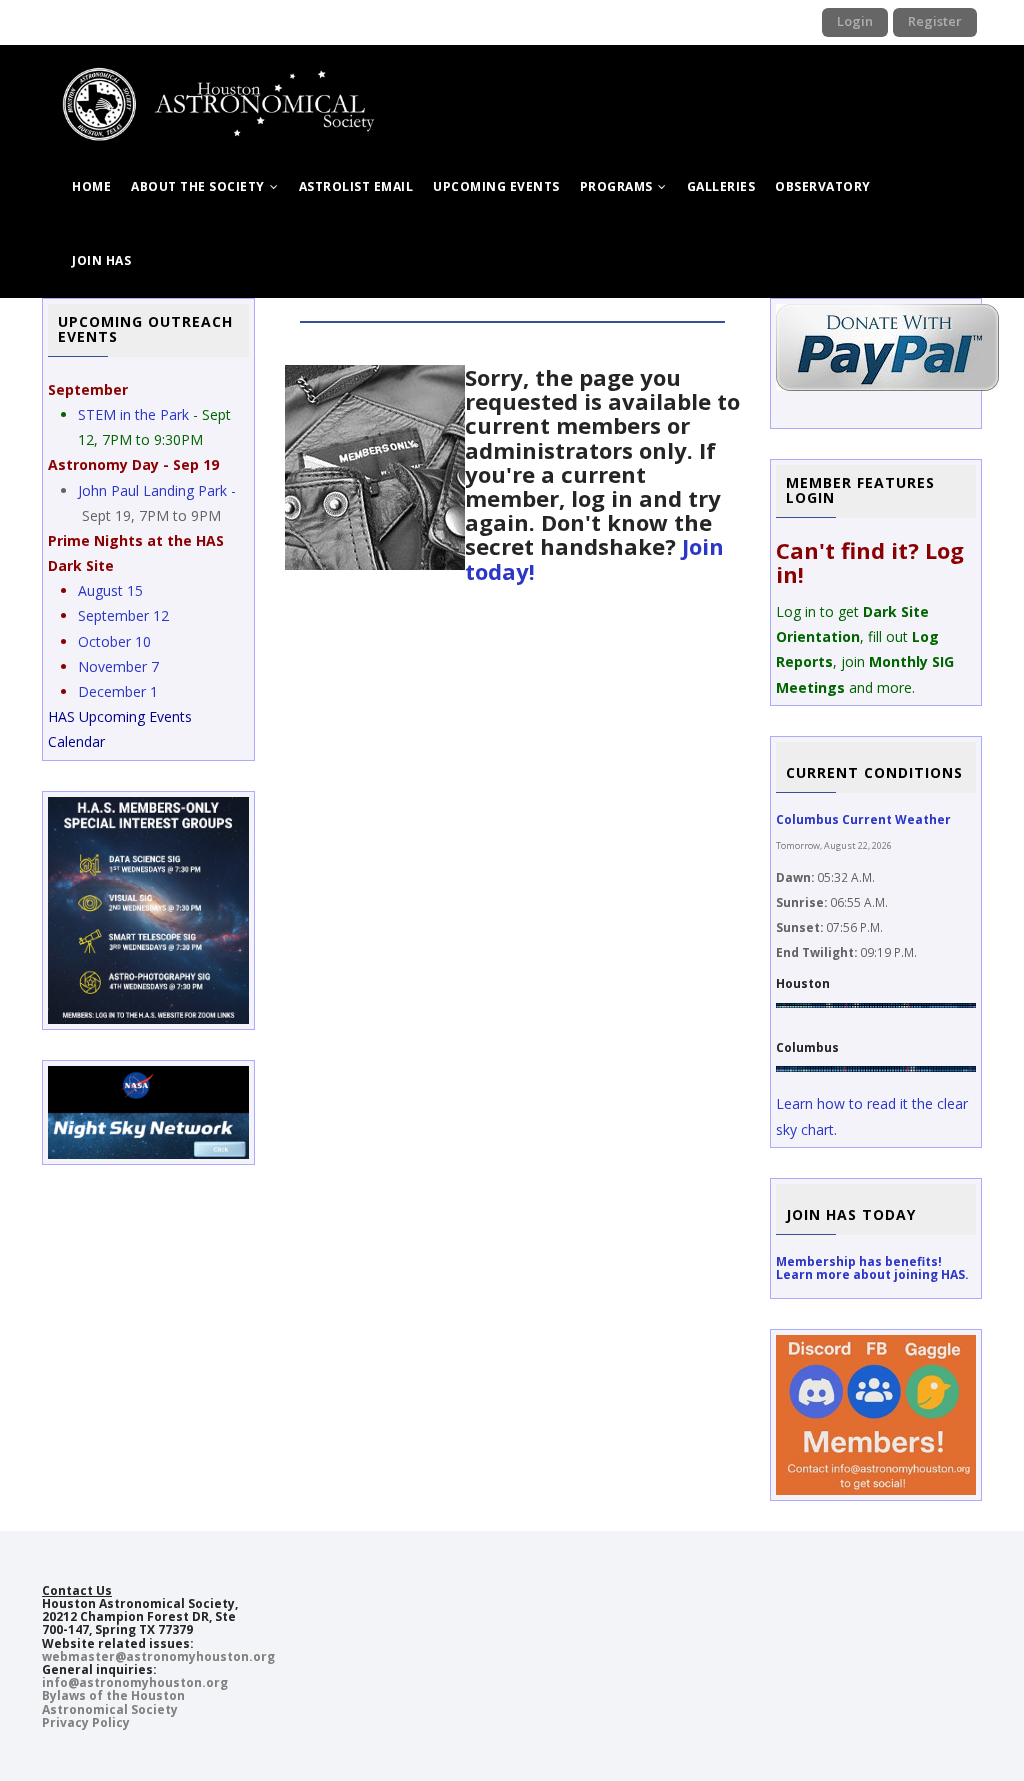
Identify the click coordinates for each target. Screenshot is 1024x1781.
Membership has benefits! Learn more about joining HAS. (872, 1268)
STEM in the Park (133, 414)
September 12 (123, 615)
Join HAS (101, 260)
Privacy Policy (86, 1722)
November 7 (118, 666)
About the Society (199, 186)
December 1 (118, 691)
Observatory (823, 186)
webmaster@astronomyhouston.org (158, 1656)
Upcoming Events (496, 186)
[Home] (233, 85)
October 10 (114, 641)
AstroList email (356, 186)
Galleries (721, 186)
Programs (618, 186)
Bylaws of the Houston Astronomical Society (113, 1702)
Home (91, 186)
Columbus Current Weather (863, 819)
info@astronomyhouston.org (135, 1682)
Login (855, 21)
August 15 (110, 590)
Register (935, 21)
